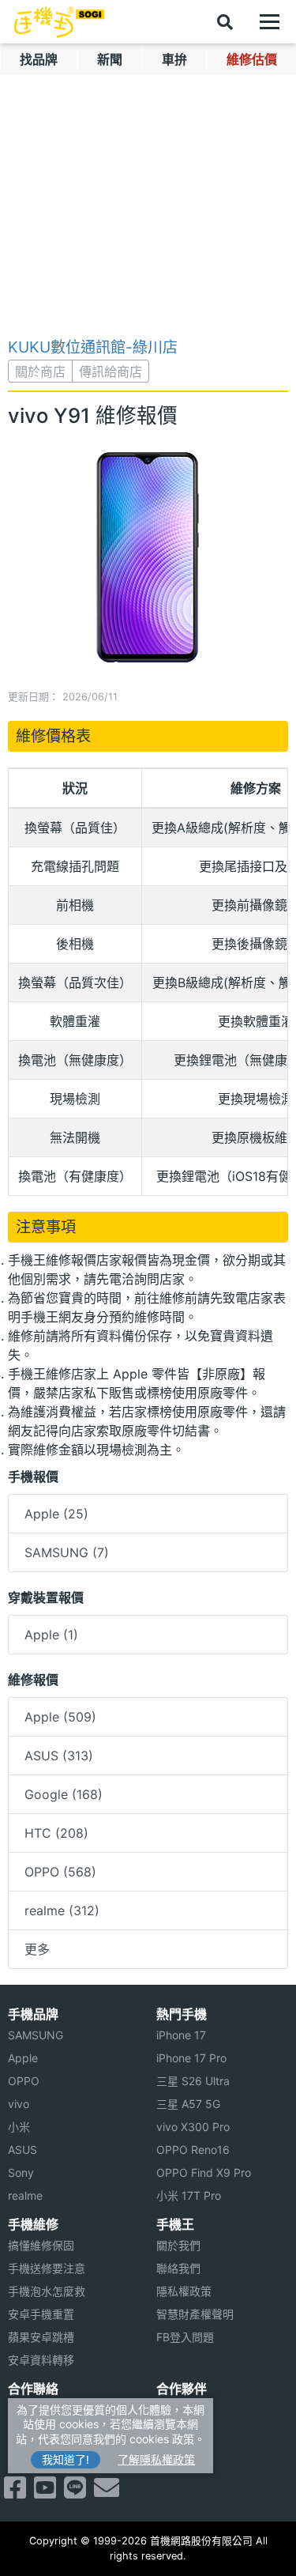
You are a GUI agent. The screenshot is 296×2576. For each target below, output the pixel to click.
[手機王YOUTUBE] (45, 2492)
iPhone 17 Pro (191, 2058)
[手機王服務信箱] (107, 2492)
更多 (37, 1949)
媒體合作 (178, 2433)
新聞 (110, 59)
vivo (19, 2104)
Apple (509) (60, 1717)
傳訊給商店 (111, 372)
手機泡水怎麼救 (47, 2291)
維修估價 (252, 59)
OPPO (24, 2081)
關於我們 (178, 2245)
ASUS (22, 2150)
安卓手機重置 (41, 2314)
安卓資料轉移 (41, 2360)
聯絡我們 (178, 2268)
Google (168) (64, 1794)
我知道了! (66, 2459)
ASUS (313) (59, 1756)
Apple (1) (51, 1635)
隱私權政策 (184, 2291)
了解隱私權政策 (156, 2459)
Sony (21, 2172)
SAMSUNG (36, 2035)
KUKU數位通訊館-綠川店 (93, 347)
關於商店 (40, 372)
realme (25, 2195)
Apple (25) (56, 1514)
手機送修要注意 (47, 2268)
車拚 (174, 59)
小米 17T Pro (189, 2195)
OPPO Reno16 (193, 2150)
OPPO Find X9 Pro (204, 2172)
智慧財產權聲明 (195, 2314)
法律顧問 (178, 2410)
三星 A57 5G (188, 2104)
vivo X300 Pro (193, 2127)
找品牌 (39, 59)
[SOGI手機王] (59, 22)
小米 (19, 2127)
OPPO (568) (60, 1872)
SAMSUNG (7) (67, 1552)
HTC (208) (56, 1833)
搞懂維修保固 (41, 2245)
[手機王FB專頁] (15, 2492)
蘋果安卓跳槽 (41, 2337)
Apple (23, 2058)
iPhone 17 (181, 2035)
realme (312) (62, 1910)
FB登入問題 (185, 2337)
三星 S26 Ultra (193, 2081)
